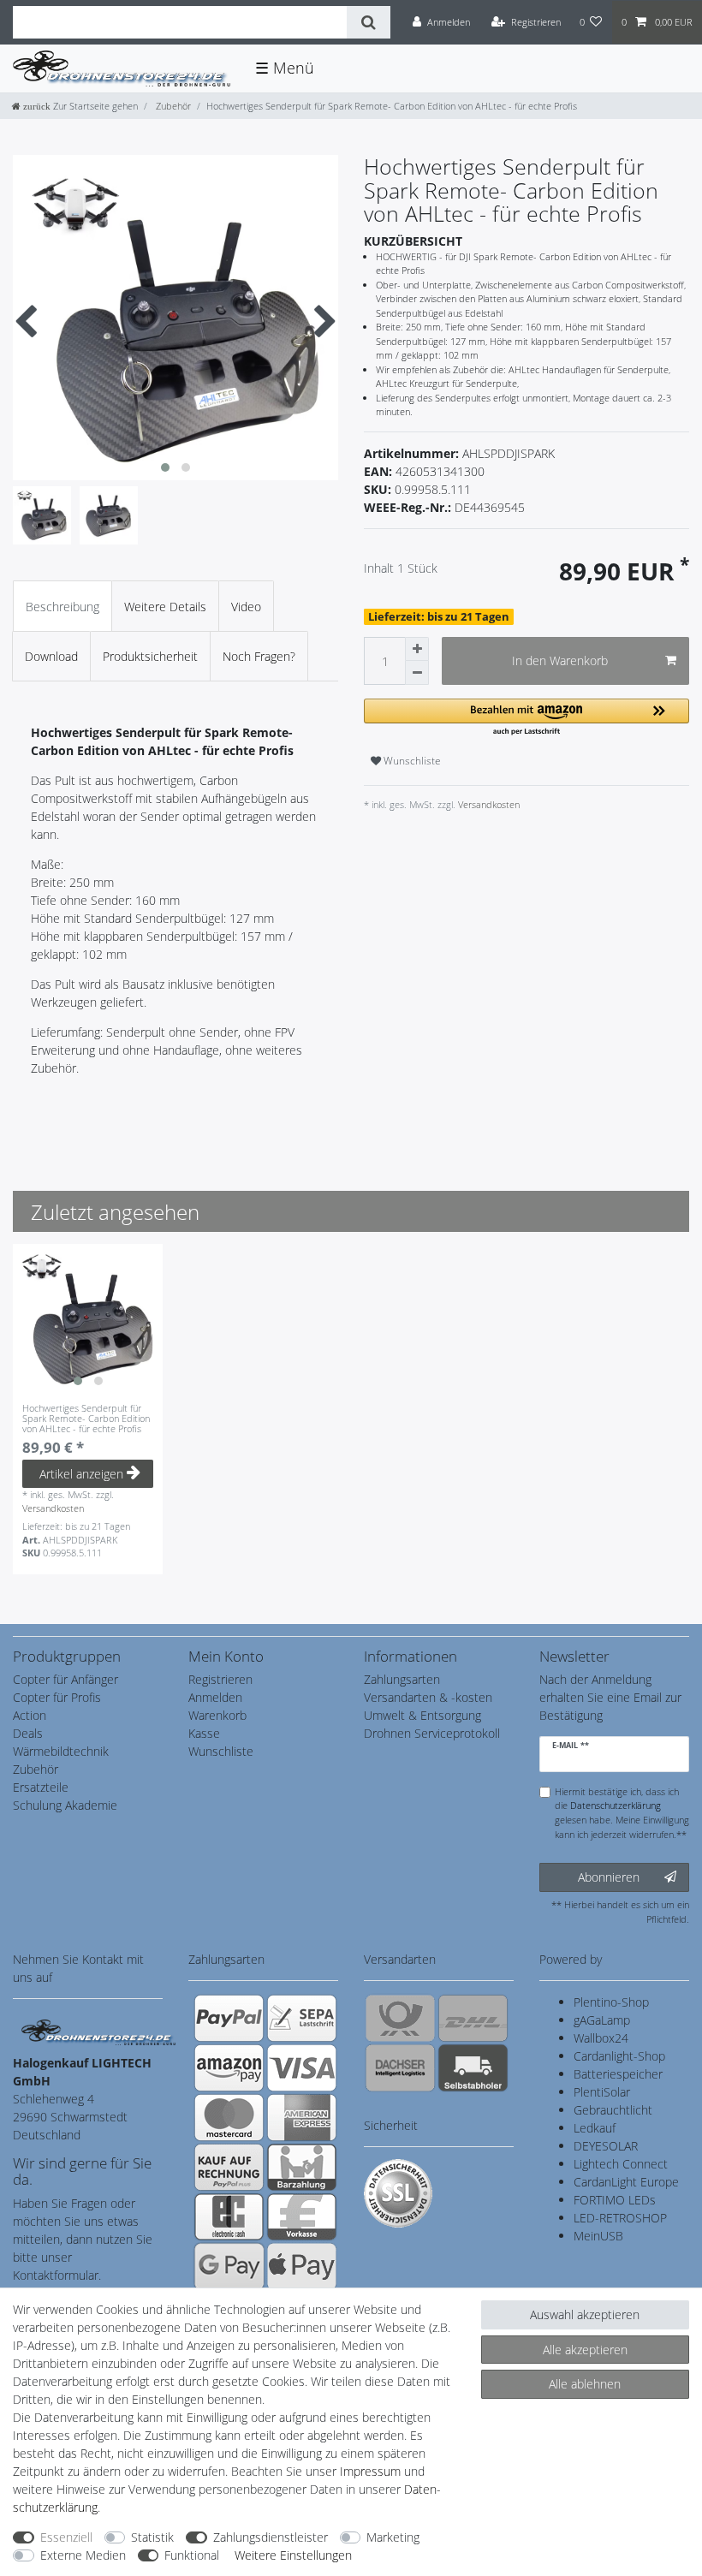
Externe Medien (83, 2555)
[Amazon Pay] (229, 2067)
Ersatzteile (41, 1787)
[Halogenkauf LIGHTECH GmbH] (98, 2031)
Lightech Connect (621, 2164)
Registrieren (220, 1679)
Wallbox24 (601, 2038)
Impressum (370, 2471)
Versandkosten (488, 804)
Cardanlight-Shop (619, 2056)
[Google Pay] (229, 2266)
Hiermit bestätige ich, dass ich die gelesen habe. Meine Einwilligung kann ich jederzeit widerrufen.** (622, 1813)
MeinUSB (598, 2236)
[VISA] (302, 2067)
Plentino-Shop (611, 2002)
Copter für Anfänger (65, 1679)
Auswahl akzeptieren (585, 2314)
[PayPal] (229, 2018)
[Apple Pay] (302, 2266)
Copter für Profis (57, 1697)
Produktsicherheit (150, 656)
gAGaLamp (602, 2020)
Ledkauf (595, 2128)
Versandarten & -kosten (428, 1697)
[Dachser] (400, 2067)
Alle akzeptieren (585, 2350)
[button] (526, 718)
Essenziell (66, 2537)
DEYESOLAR (606, 2146)
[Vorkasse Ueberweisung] (302, 2216)
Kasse (204, 1733)
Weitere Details (165, 607)
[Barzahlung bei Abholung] (302, 2167)
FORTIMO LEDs (615, 2200)
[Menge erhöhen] (417, 649)
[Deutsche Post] (400, 2018)
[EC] (229, 2216)
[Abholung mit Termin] (473, 2067)
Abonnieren (609, 1877)
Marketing (393, 2537)
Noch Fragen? (259, 656)
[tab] (62, 606)
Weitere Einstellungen (293, 2555)
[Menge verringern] (417, 673)
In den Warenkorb (560, 660)
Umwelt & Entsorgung (422, 1715)
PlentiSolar (602, 2092)
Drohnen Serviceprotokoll (432, 1733)
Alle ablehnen (585, 2384)
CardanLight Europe (626, 2182)
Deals (28, 1733)
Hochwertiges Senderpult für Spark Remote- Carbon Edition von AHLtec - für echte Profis (86, 1419)
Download (51, 656)
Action (30, 1715)
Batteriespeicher (618, 2074)
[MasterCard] (229, 2117)
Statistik (152, 2537)
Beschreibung (62, 607)
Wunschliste (411, 761)
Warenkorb (217, 1715)
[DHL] (473, 2018)
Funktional (192, 2555)
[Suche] (369, 22)
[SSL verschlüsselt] (398, 2193)
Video (246, 607)
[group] (88, 1319)
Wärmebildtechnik (61, 1751)
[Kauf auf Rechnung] (229, 2167)
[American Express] (302, 2117)
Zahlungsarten (402, 1679)
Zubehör (172, 106)
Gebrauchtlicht (613, 2110)
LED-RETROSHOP (620, 2218)
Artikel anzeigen (81, 1474)
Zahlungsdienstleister (271, 2537)
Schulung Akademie (65, 1805)
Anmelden (215, 1697)
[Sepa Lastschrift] (302, 2018)
